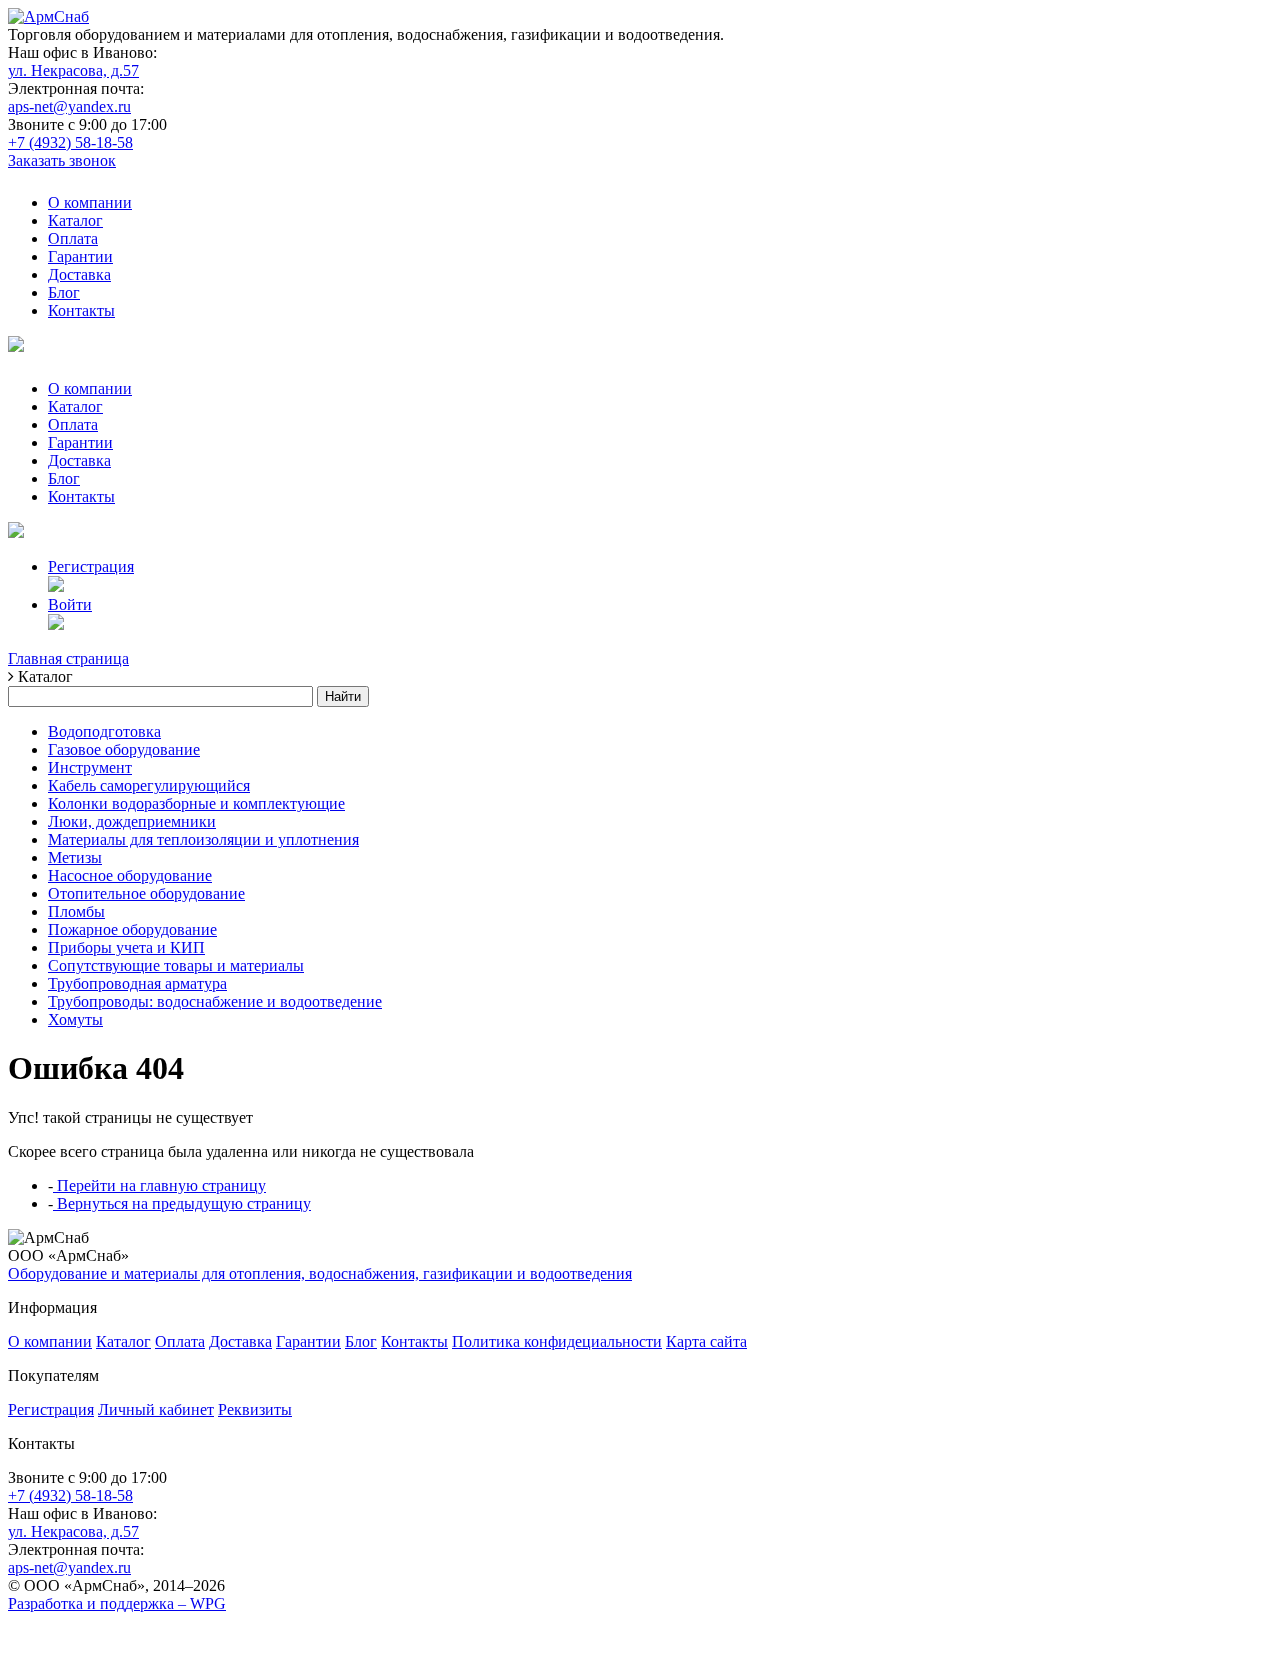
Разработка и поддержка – (117, 1603)
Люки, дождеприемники (132, 821)
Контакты (81, 310)
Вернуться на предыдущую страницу (182, 1203)
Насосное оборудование (130, 875)
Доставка (79, 274)
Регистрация (91, 566)
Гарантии (80, 256)
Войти (70, 604)
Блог (64, 292)
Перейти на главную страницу (159, 1185)
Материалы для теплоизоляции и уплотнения (203, 839)
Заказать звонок (62, 160)
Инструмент (90, 767)
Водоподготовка (104, 731)
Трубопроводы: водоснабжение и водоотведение (215, 1001)
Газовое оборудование (124, 749)
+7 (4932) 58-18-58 (70, 142)
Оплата (73, 238)
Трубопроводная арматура (137, 983)
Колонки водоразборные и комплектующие (196, 803)
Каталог (75, 220)
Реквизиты (255, 1409)
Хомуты (75, 1019)
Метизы (75, 857)
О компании (90, 202)
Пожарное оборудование (132, 929)
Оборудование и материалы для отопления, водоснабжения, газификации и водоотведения (320, 1273)
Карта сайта (706, 1341)
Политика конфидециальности (557, 1341)
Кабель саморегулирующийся (149, 785)
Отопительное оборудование (146, 893)
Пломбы (76, 911)
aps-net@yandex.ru (69, 106)
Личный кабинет (156, 1409)
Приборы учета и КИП (126, 947)
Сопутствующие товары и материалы (176, 965)
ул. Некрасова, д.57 (73, 70)
